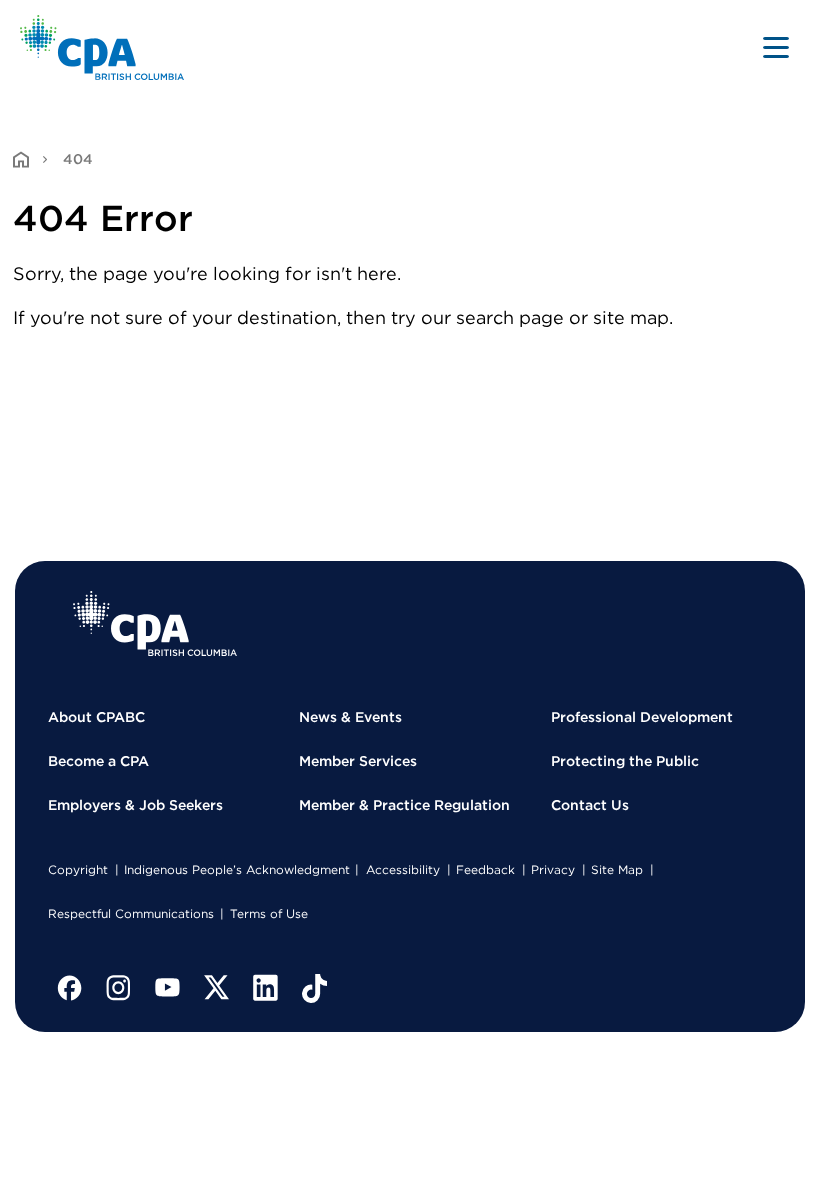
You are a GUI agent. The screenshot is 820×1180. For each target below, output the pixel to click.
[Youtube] (168, 988)
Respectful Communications (131, 913)
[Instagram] (119, 988)
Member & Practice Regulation (404, 805)
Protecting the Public (625, 761)
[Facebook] (70, 988)
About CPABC (96, 717)
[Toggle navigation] (776, 47)
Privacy (553, 869)
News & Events (350, 717)
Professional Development (642, 717)
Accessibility (403, 869)
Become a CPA (98, 761)
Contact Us (590, 805)
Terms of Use (269, 913)
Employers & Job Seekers (135, 805)
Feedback (485, 869)
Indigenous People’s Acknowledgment (237, 869)
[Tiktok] (315, 988)
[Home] (155, 623)
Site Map (617, 869)
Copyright (78, 869)
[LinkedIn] (266, 988)
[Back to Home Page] (102, 47)
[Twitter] (217, 988)
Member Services (358, 761)
